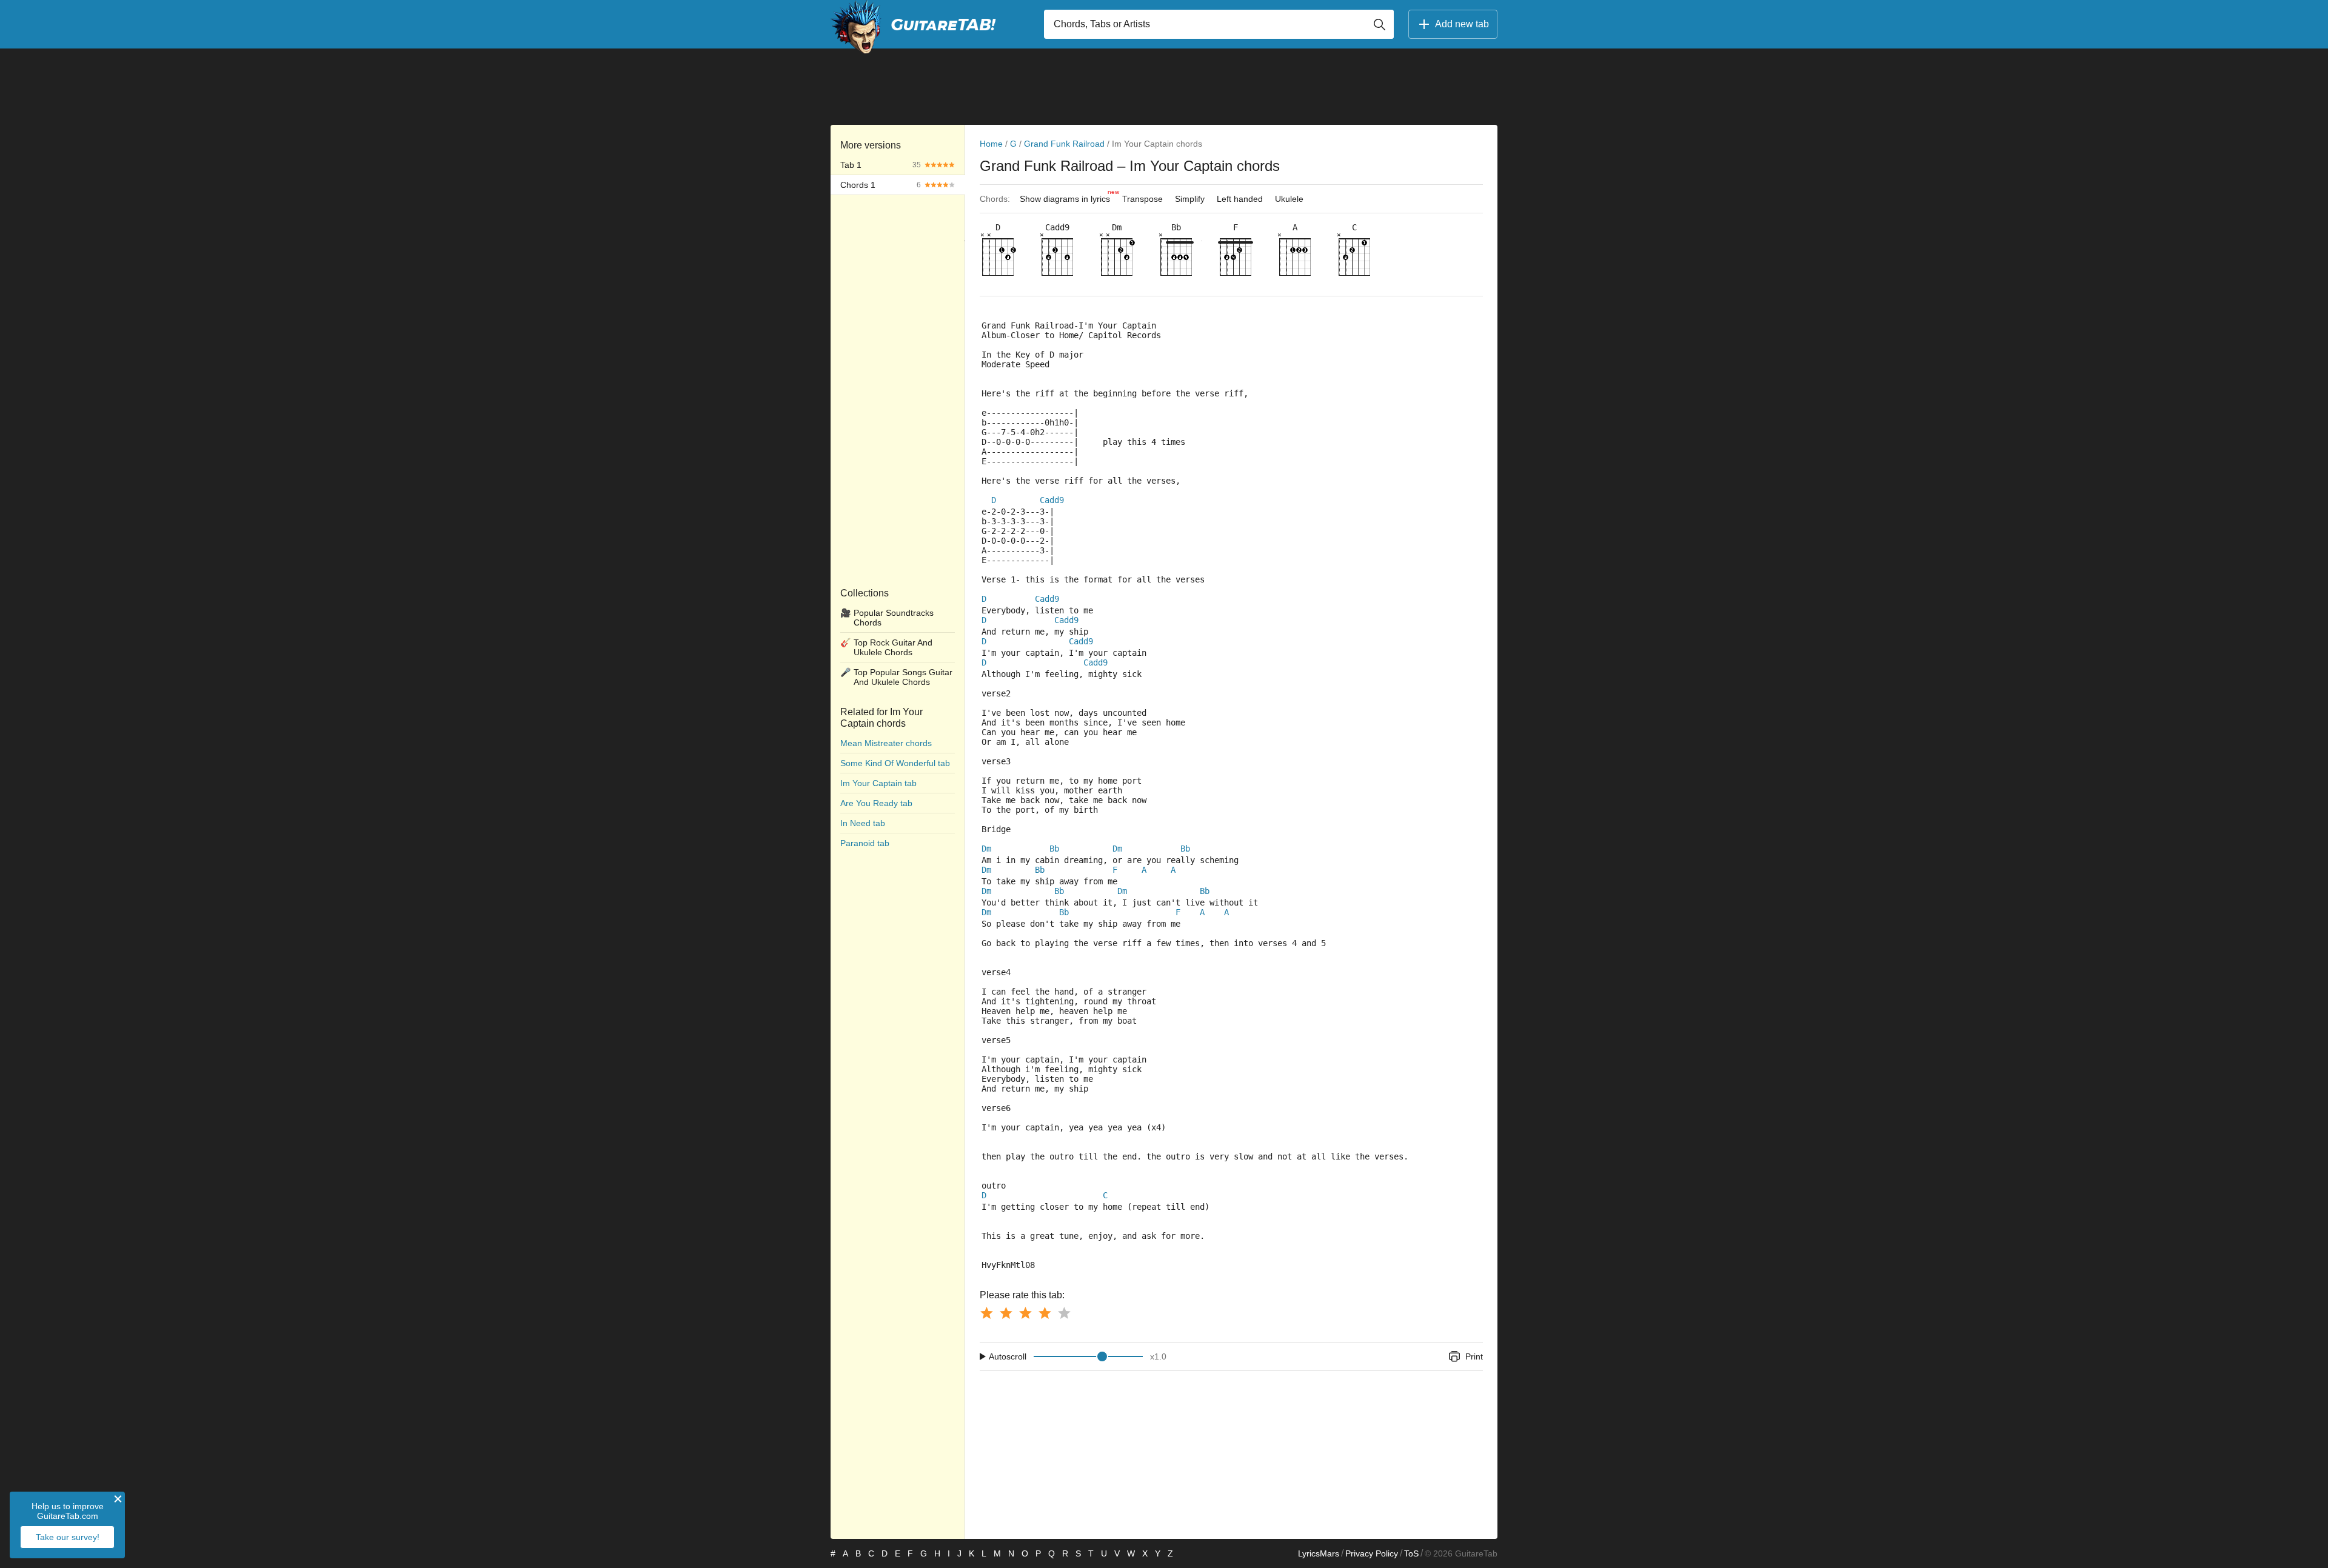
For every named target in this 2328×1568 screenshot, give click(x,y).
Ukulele (1289, 199)
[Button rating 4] (1045, 1313)
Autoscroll (1008, 1356)
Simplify (1190, 199)
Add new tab (1462, 24)
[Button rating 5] (1064, 1313)
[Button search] (1379, 24)
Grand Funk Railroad (1064, 144)
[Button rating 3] (1025, 1313)
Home (991, 144)
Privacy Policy (1372, 1553)
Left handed (1240, 199)
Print (1474, 1356)
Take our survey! (68, 1537)
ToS (1411, 1553)
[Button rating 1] (986, 1313)
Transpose (1142, 199)
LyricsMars (1319, 1553)
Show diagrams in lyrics (1068, 196)
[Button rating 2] (1006, 1313)
